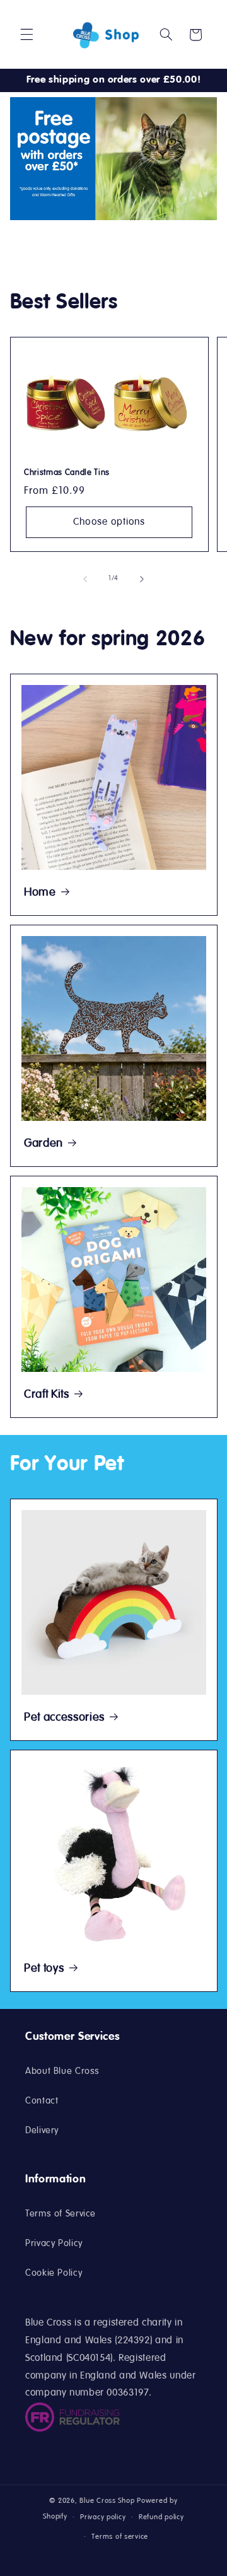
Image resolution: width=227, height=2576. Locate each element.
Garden (44, 1144)
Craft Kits (47, 1395)
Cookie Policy (54, 2273)
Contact (42, 2101)
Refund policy (161, 2517)
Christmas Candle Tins (67, 473)
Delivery (42, 2131)
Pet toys (44, 1969)
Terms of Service (61, 2214)
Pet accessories (64, 1718)
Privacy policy (103, 2517)
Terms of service (120, 2537)
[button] (26, 35)
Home (40, 893)
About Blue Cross (62, 2071)
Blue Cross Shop (107, 2501)
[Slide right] (142, 579)
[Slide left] (85, 579)
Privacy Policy (54, 2244)
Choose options (109, 522)
